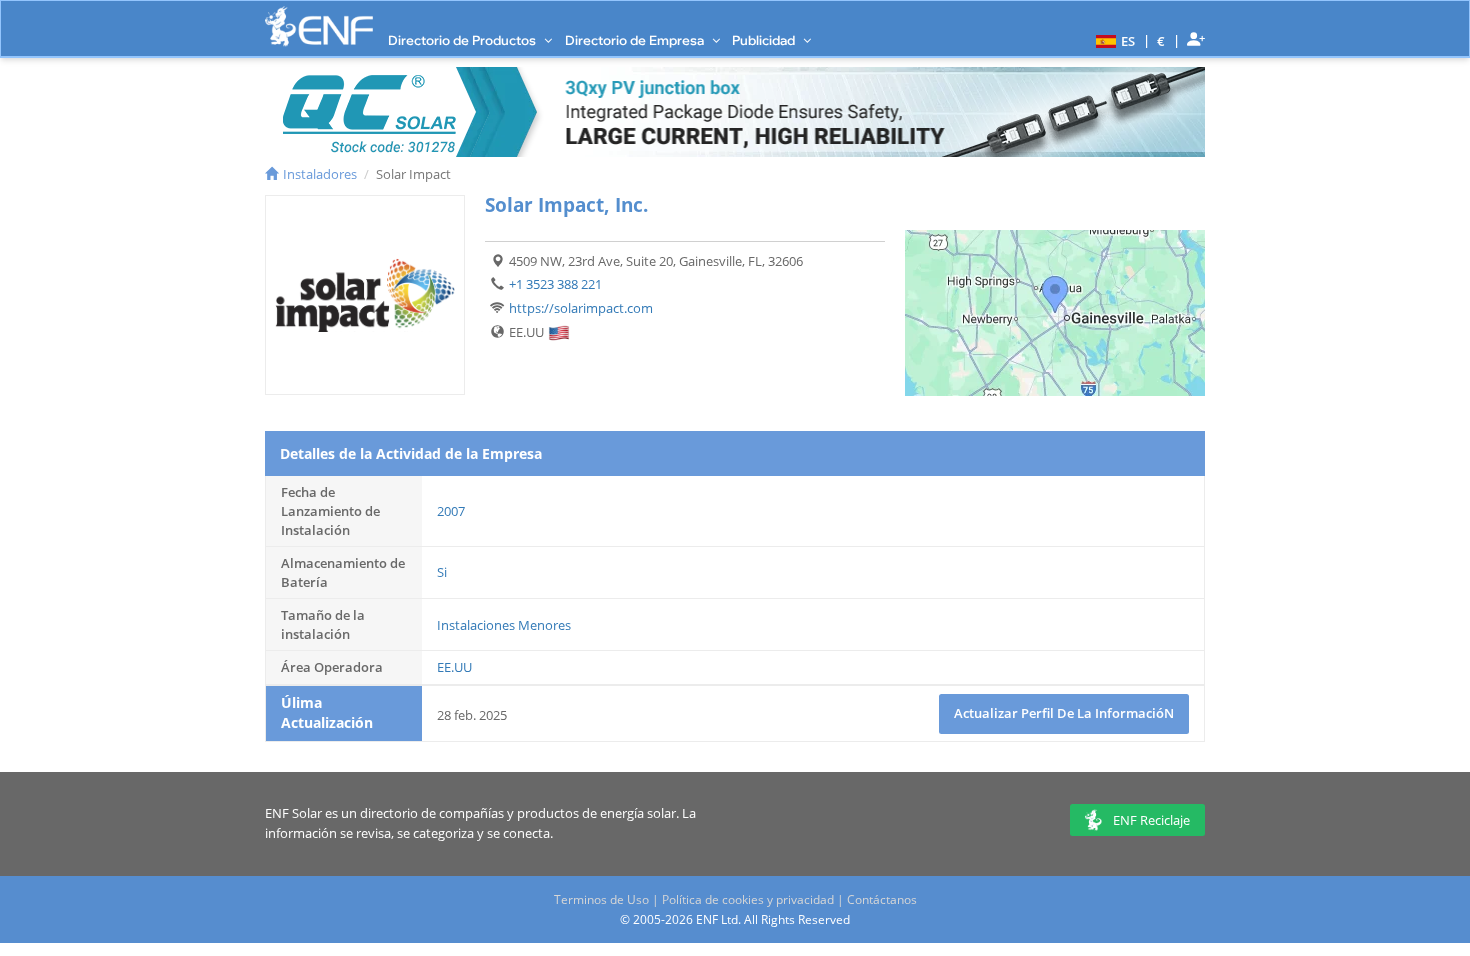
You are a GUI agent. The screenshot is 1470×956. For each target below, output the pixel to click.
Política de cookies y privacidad (748, 899)
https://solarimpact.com (581, 308)
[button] (1113, 40)
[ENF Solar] (319, 26)
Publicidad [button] (765, 40)
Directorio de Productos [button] (463, 40)
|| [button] (1161, 40)
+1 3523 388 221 (555, 284)
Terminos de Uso (601, 899)
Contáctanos (882, 899)
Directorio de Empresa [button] (636, 40)
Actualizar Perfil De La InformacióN (1064, 713)
